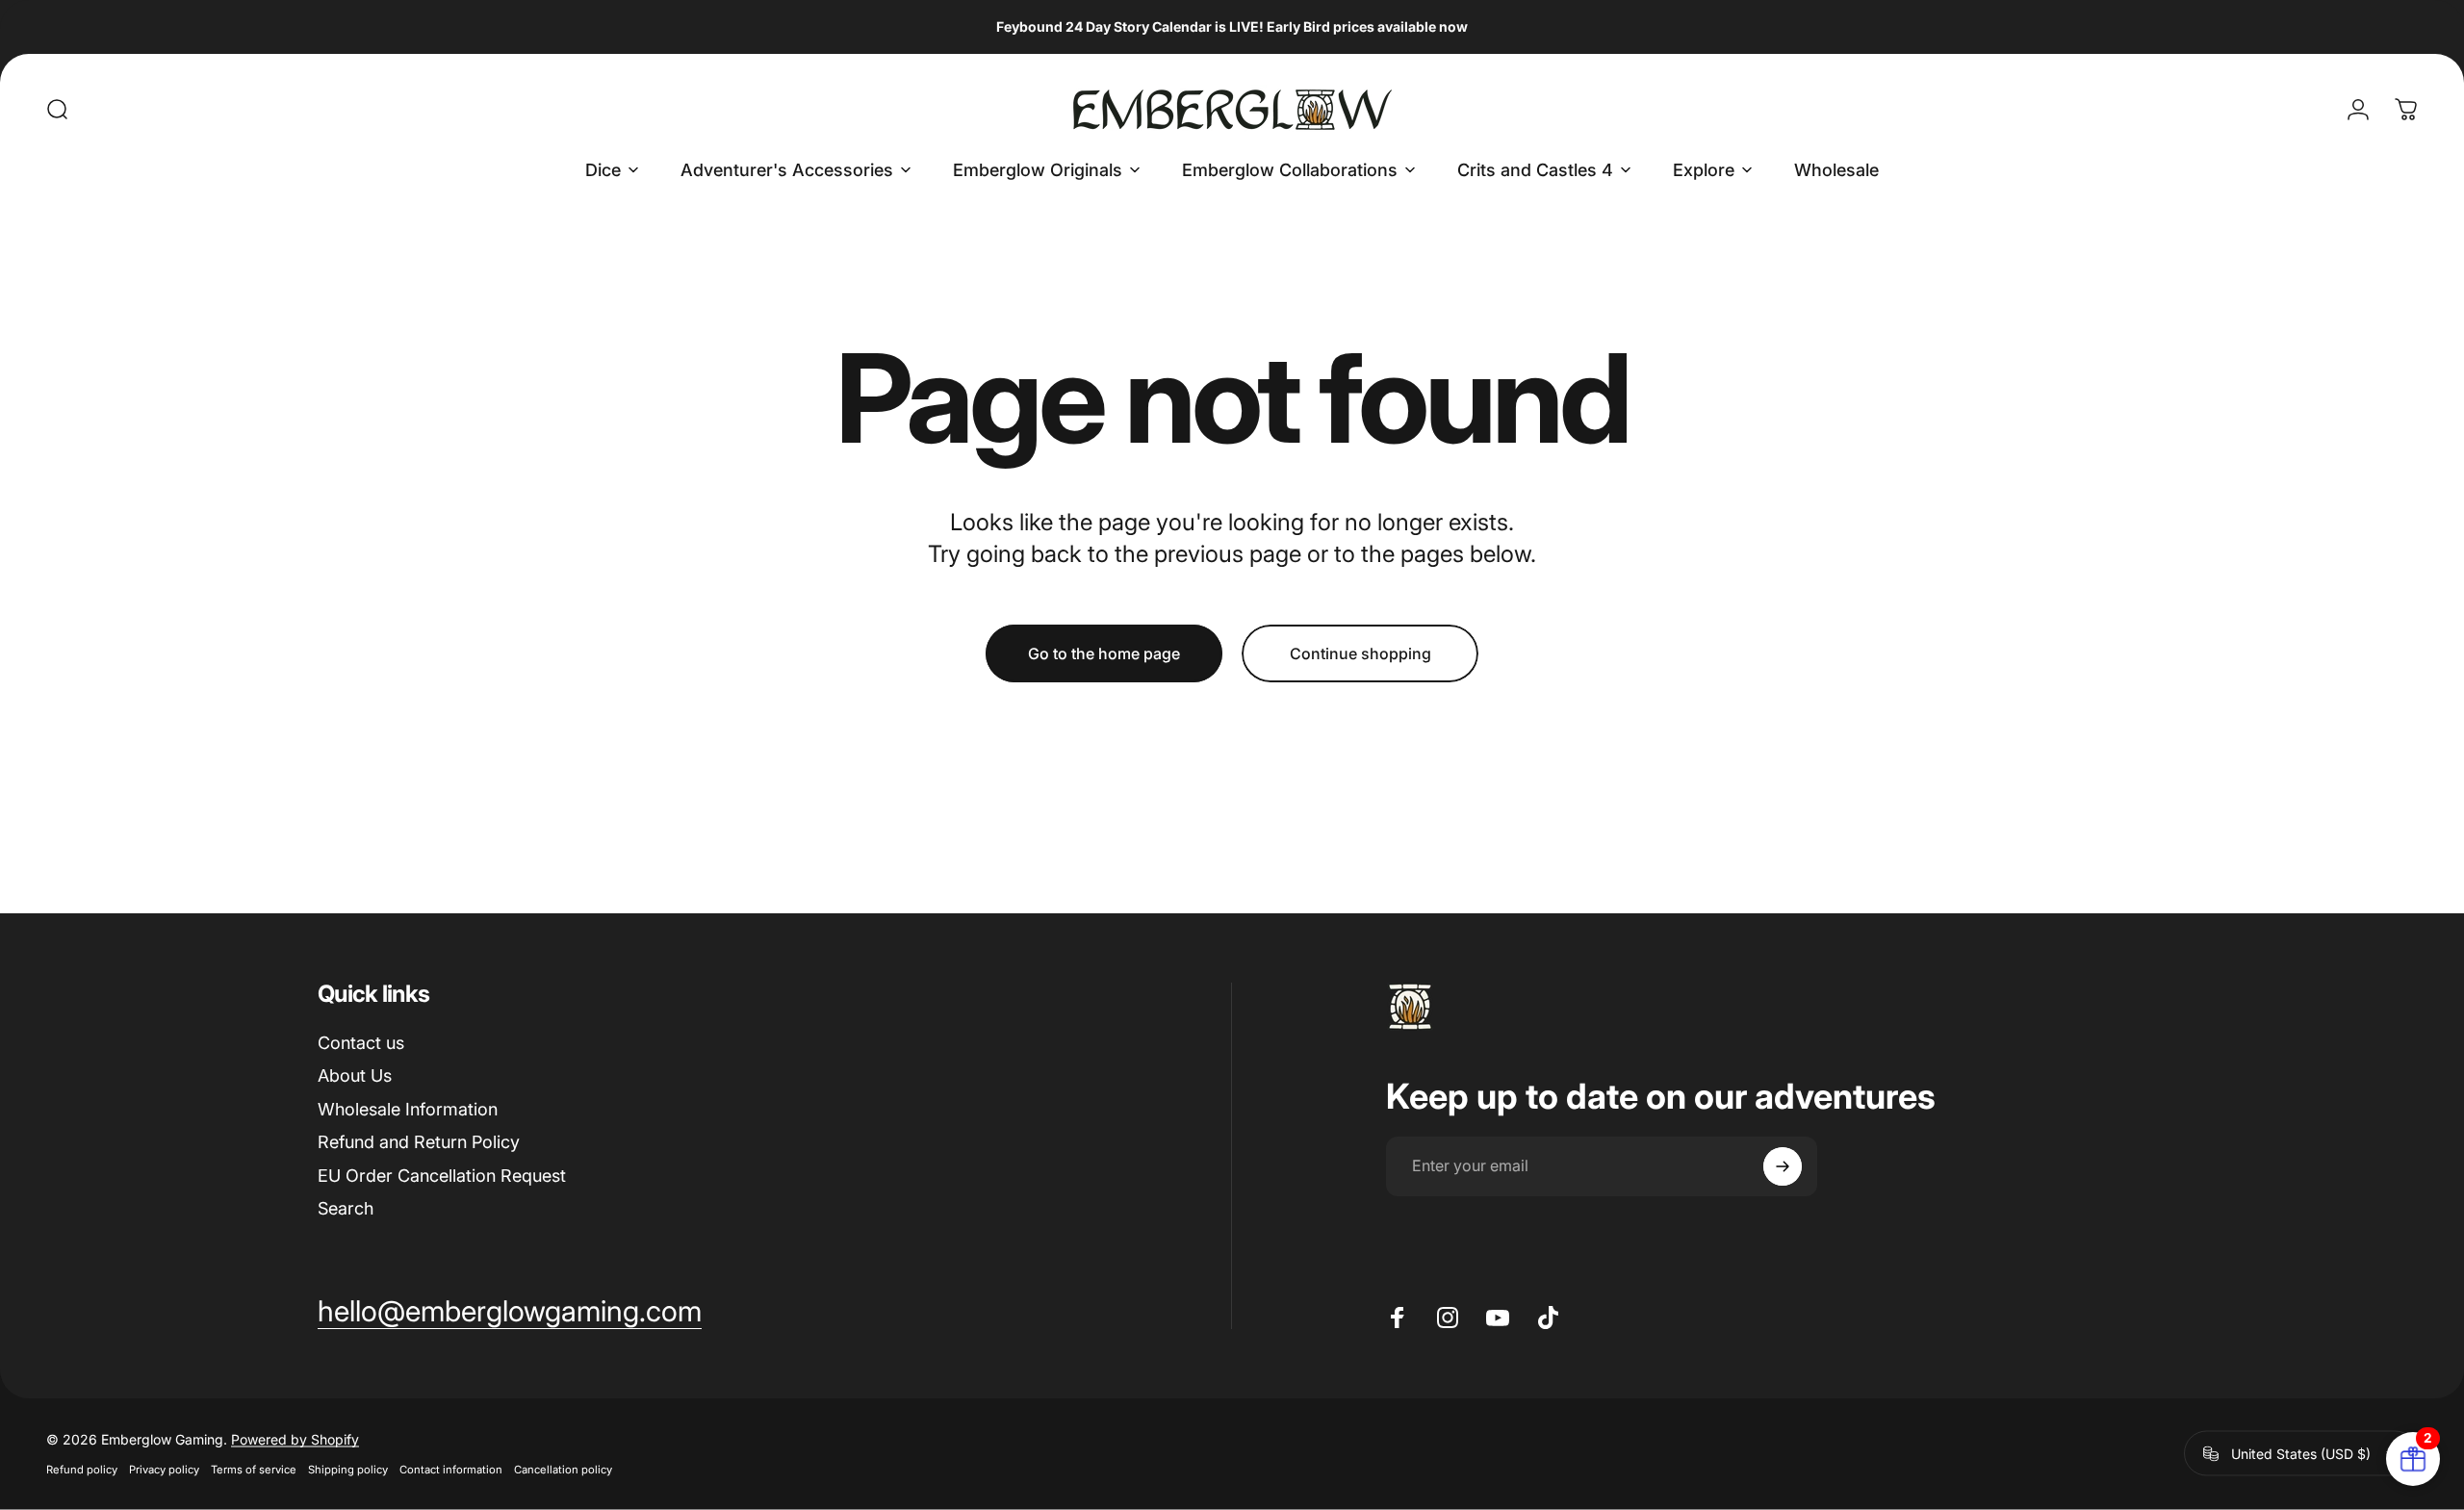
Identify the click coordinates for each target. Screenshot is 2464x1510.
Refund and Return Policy (419, 1142)
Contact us (361, 1043)
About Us (355, 1075)
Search (346, 1208)
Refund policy (82, 1470)
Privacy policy (164, 1470)
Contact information (451, 1470)
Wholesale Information (408, 1109)
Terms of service (254, 1470)
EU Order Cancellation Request (442, 1176)
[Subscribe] (1783, 1166)
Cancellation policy (563, 1470)
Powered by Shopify (295, 1439)
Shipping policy (348, 1470)
